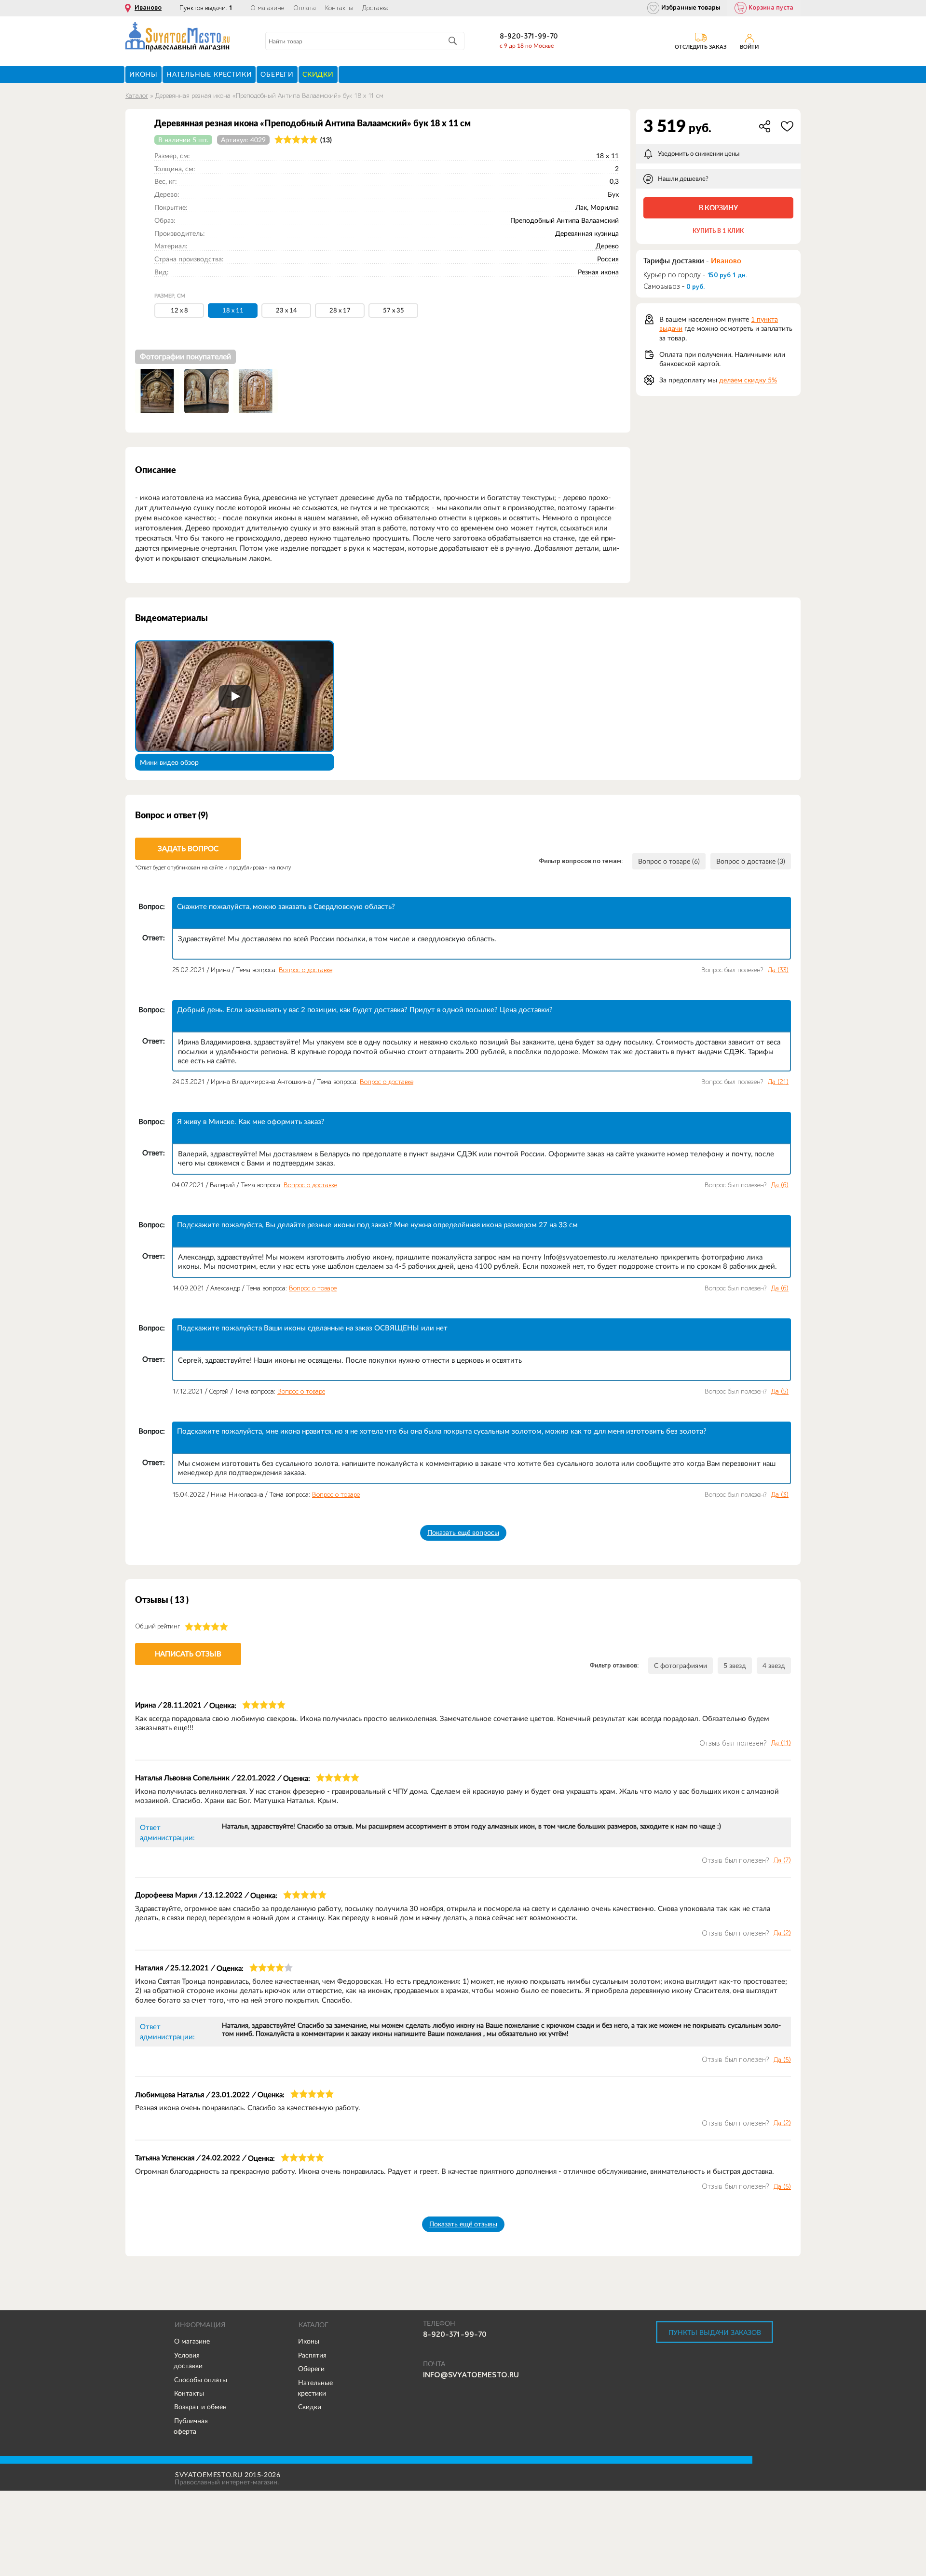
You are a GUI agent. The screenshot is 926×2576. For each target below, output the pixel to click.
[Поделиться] (765, 126)
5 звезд (735, 1666)
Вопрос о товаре (313, 1288)
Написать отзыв (188, 1654)
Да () (778, 970)
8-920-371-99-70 (529, 36)
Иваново (148, 8)
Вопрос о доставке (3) (751, 861)
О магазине (267, 8)
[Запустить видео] (235, 696)
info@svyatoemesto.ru (471, 2375)
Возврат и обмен (200, 2407)
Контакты (339, 8)
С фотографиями (681, 1666)
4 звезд (774, 1666)
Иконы (309, 2341)
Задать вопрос (188, 848)
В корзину (718, 208)
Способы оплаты (201, 2380)
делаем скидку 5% (748, 380)
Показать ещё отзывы (463, 2224)
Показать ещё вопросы (463, 1532)
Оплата (305, 8)
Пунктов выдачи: (206, 8)
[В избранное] (787, 126)
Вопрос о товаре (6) (669, 861)
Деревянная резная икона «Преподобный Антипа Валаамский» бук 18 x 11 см (269, 96)
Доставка (375, 8)
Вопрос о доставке (306, 970)
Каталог (137, 96)
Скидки (310, 2407)
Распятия (312, 2355)
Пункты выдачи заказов (715, 2332)
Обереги (311, 2369)
